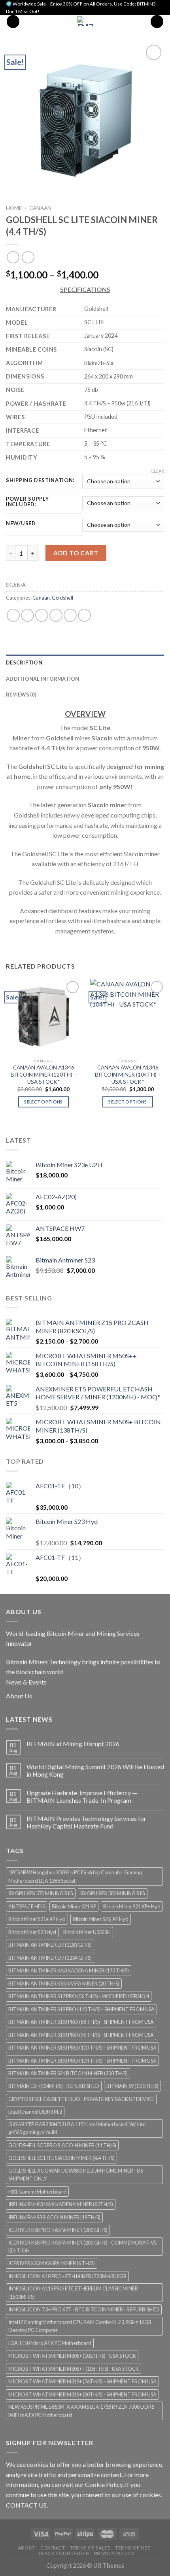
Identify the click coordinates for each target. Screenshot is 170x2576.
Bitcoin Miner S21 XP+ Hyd (132, 1906)
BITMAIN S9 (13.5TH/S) (132, 2086)
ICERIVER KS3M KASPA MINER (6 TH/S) (52, 2263)
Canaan (40, 208)
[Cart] (157, 22)
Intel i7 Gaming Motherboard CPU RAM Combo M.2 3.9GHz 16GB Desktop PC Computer (80, 2326)
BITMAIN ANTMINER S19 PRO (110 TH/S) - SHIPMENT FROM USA (81, 2009)
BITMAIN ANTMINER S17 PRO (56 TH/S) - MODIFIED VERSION (79, 1996)
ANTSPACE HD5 (26, 1906)
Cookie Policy (104, 2484)
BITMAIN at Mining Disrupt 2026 (73, 1744)
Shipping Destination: (40, 481)
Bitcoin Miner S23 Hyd (32, 1932)
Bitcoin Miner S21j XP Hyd (101, 1919)
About (27, 2548)
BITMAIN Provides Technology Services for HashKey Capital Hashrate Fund (86, 1822)
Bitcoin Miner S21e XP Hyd (37, 1919)
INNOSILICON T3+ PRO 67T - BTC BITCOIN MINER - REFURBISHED (84, 2309)
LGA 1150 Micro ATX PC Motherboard (50, 2343)
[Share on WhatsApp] (13, 615)
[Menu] (13, 22)
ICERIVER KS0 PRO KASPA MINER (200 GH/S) (58, 2230)
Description (24, 662)
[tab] (85, 662)
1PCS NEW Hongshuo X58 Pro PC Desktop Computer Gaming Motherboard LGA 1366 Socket (75, 1876)
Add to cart (76, 553)
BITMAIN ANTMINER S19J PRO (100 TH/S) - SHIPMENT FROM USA (82, 2048)
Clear (157, 471)
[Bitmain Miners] (85, 21)
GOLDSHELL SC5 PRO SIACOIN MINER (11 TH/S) (62, 2145)
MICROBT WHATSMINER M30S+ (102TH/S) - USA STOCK (72, 2356)
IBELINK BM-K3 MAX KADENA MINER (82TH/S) (61, 2204)
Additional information (43, 679)
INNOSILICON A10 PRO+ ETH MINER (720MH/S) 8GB (67, 2276)
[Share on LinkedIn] (84, 615)
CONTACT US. (27, 2505)
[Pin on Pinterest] (70, 615)
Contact (53, 2548)
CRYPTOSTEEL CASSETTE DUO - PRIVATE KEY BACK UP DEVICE (81, 2099)
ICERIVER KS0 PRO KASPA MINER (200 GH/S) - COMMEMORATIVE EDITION (83, 2247)
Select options (43, 1102)
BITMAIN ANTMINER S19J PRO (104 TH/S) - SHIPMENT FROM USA (82, 2061)
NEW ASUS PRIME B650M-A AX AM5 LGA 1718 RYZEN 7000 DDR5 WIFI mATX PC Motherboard (81, 2411)
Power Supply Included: (27, 502)
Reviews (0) (21, 695)
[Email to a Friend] (56, 615)
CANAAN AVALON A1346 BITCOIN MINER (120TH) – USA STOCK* (44, 1074)
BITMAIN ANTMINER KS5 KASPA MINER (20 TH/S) (64, 1984)
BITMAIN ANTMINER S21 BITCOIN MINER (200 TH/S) (68, 2073)
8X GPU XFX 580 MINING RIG (113, 1893)
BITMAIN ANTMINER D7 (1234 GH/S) (50, 1958)
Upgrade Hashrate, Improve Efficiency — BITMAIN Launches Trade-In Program (82, 1796)
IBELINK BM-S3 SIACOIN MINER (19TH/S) (54, 2217)
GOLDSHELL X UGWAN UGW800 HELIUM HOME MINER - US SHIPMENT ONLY (76, 2175)
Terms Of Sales (90, 2548)
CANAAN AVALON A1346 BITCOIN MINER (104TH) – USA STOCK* (128, 1074)
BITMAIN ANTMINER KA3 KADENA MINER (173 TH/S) (69, 1970)
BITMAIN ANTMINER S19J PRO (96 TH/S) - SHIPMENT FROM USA (81, 2035)
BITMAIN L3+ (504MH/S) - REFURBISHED (54, 2086)
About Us (19, 1696)
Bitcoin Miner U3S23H (87, 1932)
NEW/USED (21, 524)
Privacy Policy (114, 2553)
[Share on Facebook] (27, 615)
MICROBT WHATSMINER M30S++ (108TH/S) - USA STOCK (74, 2369)
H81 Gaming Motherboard (37, 2192)
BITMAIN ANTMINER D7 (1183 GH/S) (50, 1945)
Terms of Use (133, 2548)
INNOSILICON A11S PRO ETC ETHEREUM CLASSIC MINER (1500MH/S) (73, 2292)
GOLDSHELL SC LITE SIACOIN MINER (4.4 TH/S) (61, 2158)
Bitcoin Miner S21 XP (74, 1906)
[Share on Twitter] (42, 615)
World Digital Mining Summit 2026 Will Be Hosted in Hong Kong (95, 1770)
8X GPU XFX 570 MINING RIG (41, 1893)
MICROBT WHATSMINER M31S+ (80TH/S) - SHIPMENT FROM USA (82, 2394)
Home (14, 208)
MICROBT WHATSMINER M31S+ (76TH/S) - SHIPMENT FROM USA (82, 2381)
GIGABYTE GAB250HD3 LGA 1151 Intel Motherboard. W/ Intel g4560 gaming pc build (77, 2128)
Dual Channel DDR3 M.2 (35, 2112)
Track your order (64, 2553)
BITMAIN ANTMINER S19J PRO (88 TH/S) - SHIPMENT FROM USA (81, 2022)
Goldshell (62, 598)
